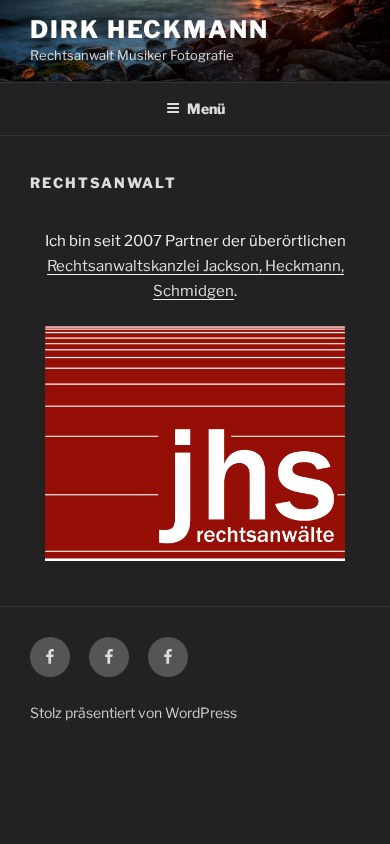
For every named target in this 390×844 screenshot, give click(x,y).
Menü (206, 108)
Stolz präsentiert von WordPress (133, 712)
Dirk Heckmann (149, 29)
